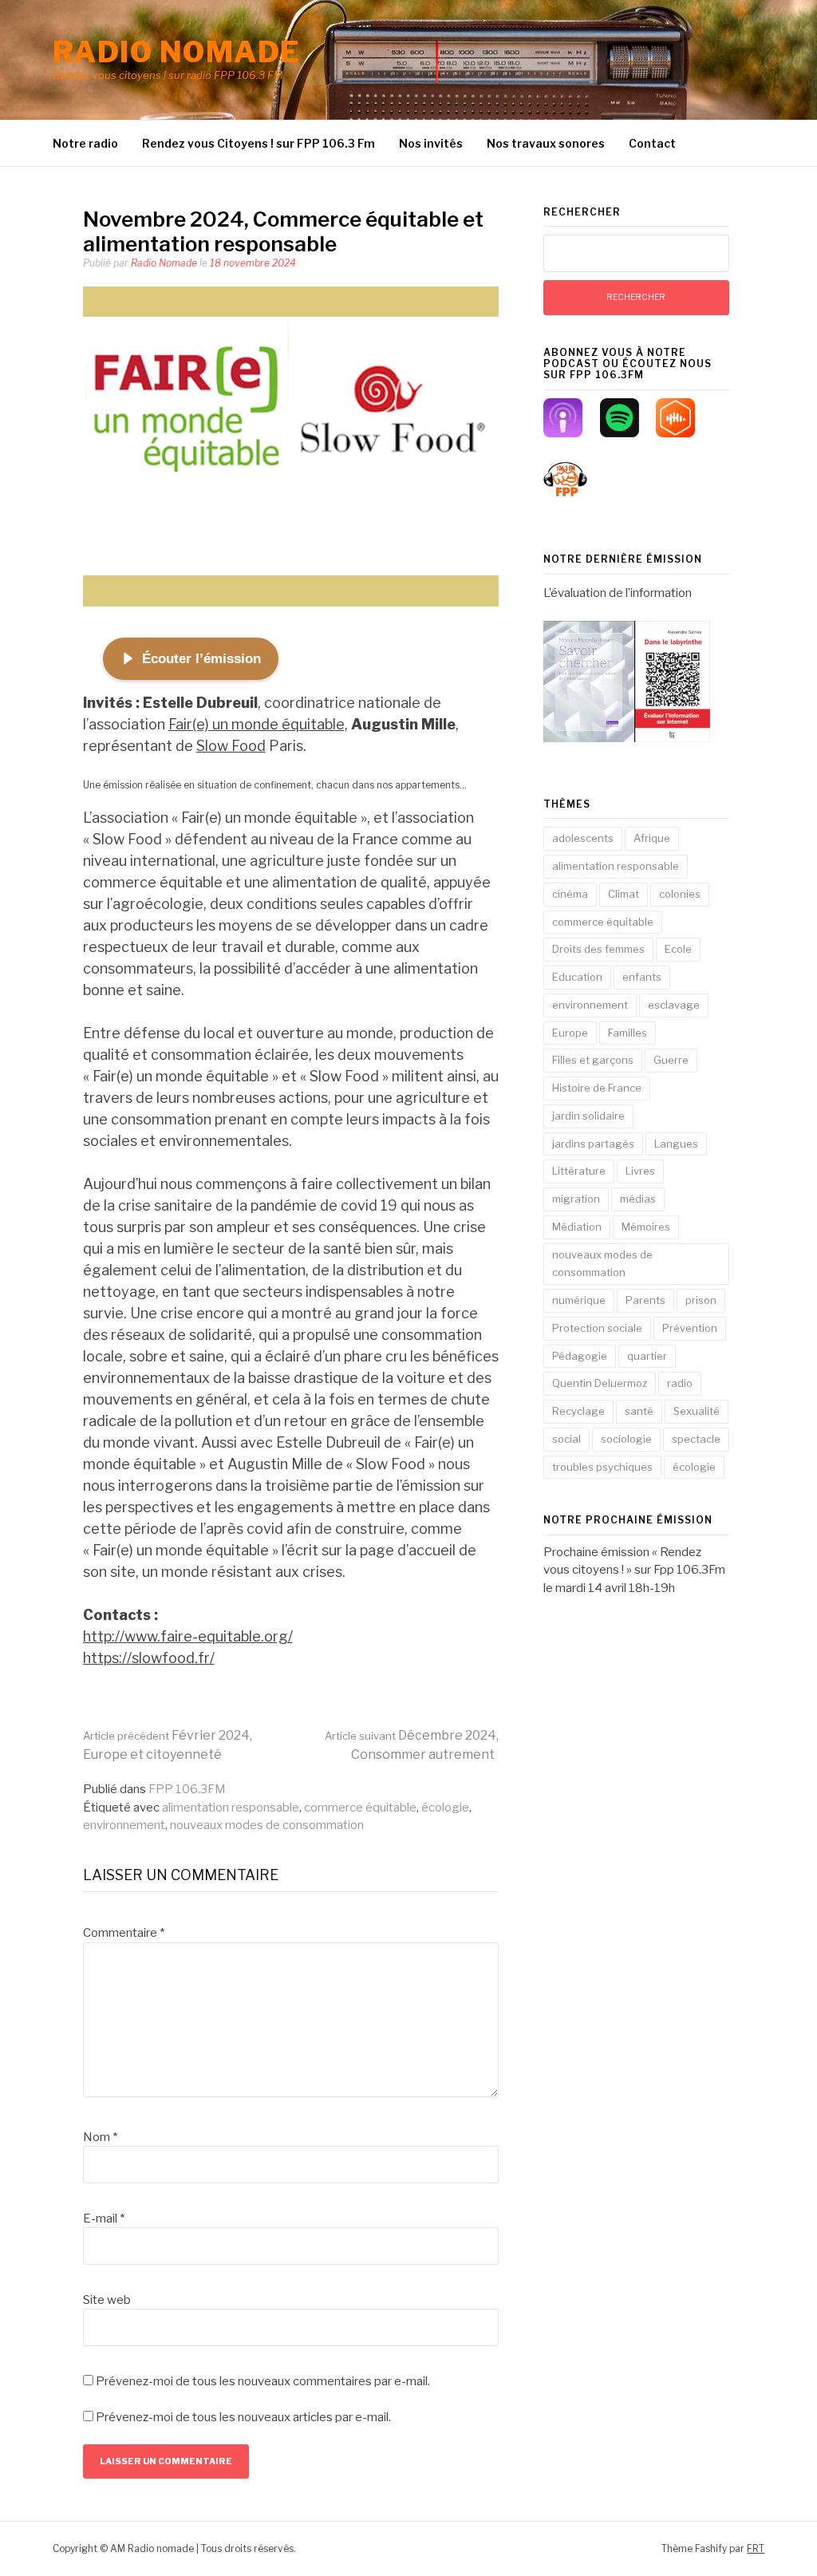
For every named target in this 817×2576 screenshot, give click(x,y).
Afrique (652, 838)
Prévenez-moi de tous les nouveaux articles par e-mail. (243, 2417)
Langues (676, 1144)
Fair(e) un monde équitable (257, 724)
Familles (628, 1033)
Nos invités (431, 143)
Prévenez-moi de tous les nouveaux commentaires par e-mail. (263, 2381)
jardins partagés (593, 1144)
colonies (680, 894)
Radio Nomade (164, 263)
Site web (107, 2300)
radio (680, 1383)
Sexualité (697, 1411)
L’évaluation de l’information (618, 593)
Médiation (577, 1227)
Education (577, 977)
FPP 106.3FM (187, 1789)
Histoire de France (597, 1088)
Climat (624, 894)
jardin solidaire (588, 1116)
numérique (579, 1300)
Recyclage (578, 1411)
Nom (100, 2137)
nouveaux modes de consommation (267, 1825)
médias (638, 1199)
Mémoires (646, 1227)
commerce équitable (360, 1808)
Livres (640, 1171)
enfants (642, 977)
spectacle (696, 1439)
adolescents (583, 838)
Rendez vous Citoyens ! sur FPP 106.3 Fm (259, 143)
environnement (124, 1825)
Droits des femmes (598, 949)
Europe (570, 1033)
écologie (445, 1808)
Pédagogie (580, 1356)
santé (639, 1411)
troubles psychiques (602, 1467)
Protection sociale (597, 1328)
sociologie (626, 1439)
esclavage (674, 1005)
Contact (652, 143)
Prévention (690, 1328)
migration (576, 1199)
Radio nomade (177, 52)
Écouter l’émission (201, 659)
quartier (647, 1356)
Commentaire (124, 1933)
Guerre (671, 1060)
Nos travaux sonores (546, 143)
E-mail (104, 2218)
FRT (756, 2548)
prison (701, 1300)
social (566, 1439)
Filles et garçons (593, 1060)
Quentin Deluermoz (600, 1383)
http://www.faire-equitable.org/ (188, 1636)
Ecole (678, 949)
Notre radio (85, 143)
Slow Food (231, 746)
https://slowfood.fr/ (149, 1658)
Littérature (579, 1171)
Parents (645, 1300)
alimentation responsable (231, 1808)
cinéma (570, 894)
